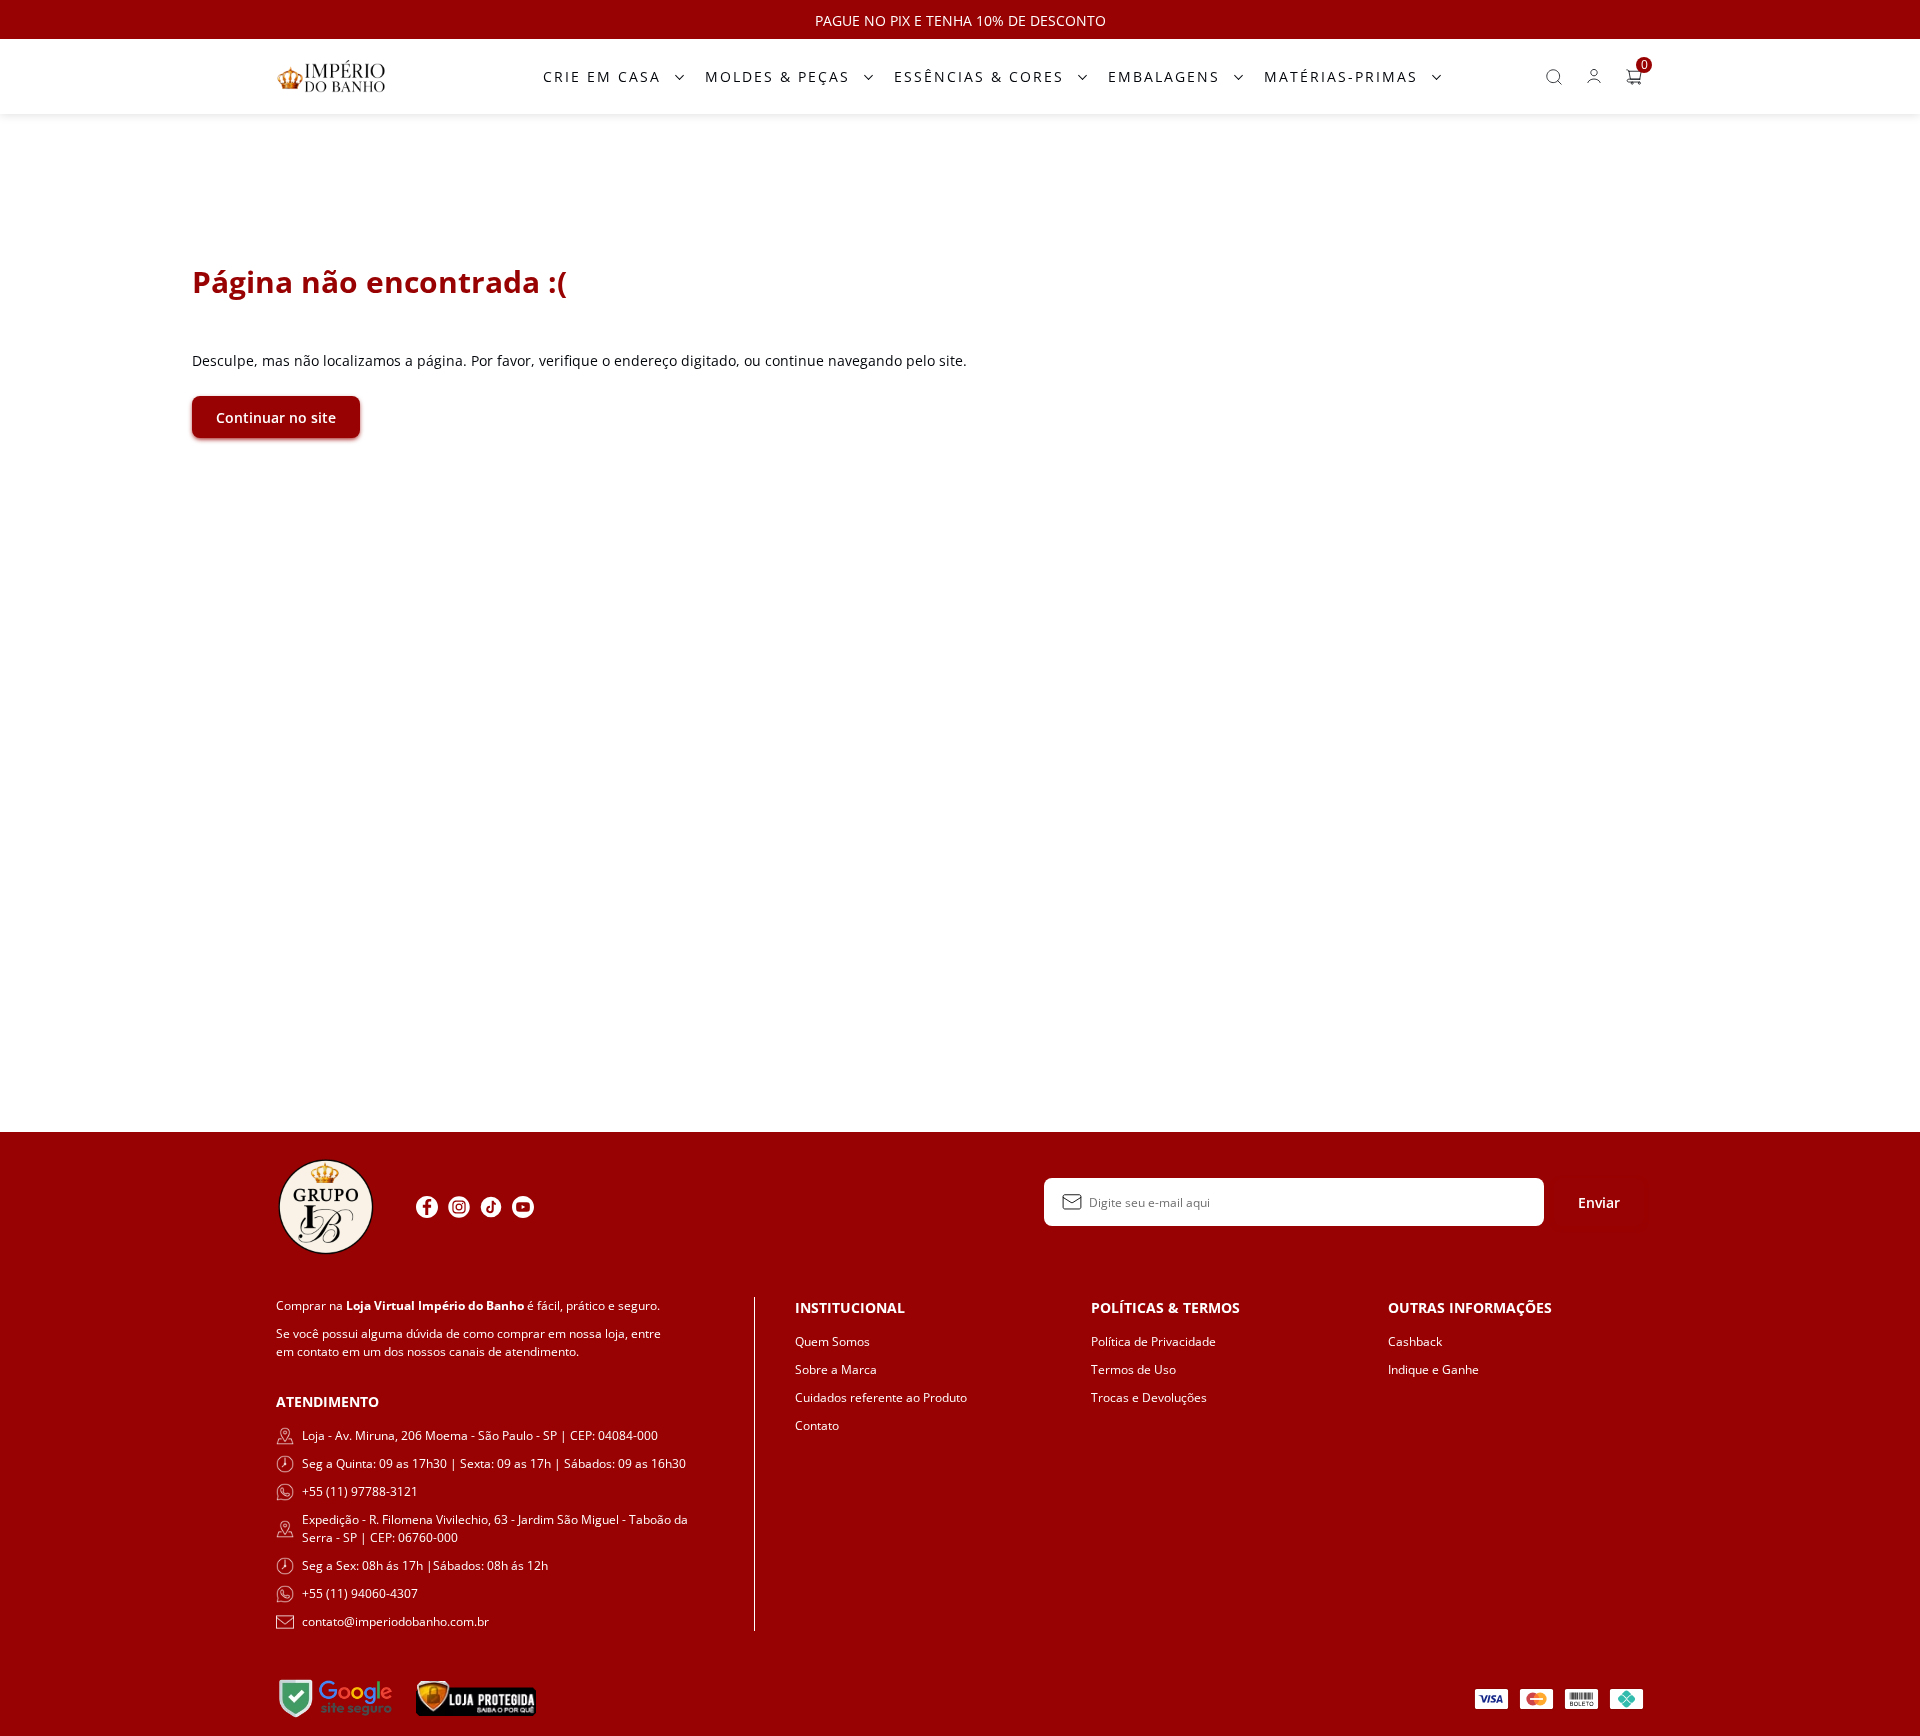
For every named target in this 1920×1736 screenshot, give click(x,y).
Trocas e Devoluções (1149, 1397)
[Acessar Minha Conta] (1594, 81)
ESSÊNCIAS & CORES (979, 76)
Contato (817, 1425)
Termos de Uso (1133, 1369)
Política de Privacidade (1153, 1341)
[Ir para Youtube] (523, 1207)
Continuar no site (276, 417)
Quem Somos (832, 1341)
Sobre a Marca (836, 1369)
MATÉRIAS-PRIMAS (1341, 76)
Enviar (1599, 1202)
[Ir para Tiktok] (491, 1207)
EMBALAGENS (1164, 76)
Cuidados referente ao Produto (881, 1397)
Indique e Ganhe (1433, 1369)
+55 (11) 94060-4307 (360, 1593)
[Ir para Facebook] (427, 1207)
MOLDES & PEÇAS (777, 76)
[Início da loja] (331, 76)
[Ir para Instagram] (459, 1207)
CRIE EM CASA (602, 76)
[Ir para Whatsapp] (555, 1207)
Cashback (1415, 1341)
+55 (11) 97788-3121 (360, 1491)
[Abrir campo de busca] (1554, 77)
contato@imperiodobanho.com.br (395, 1621)
